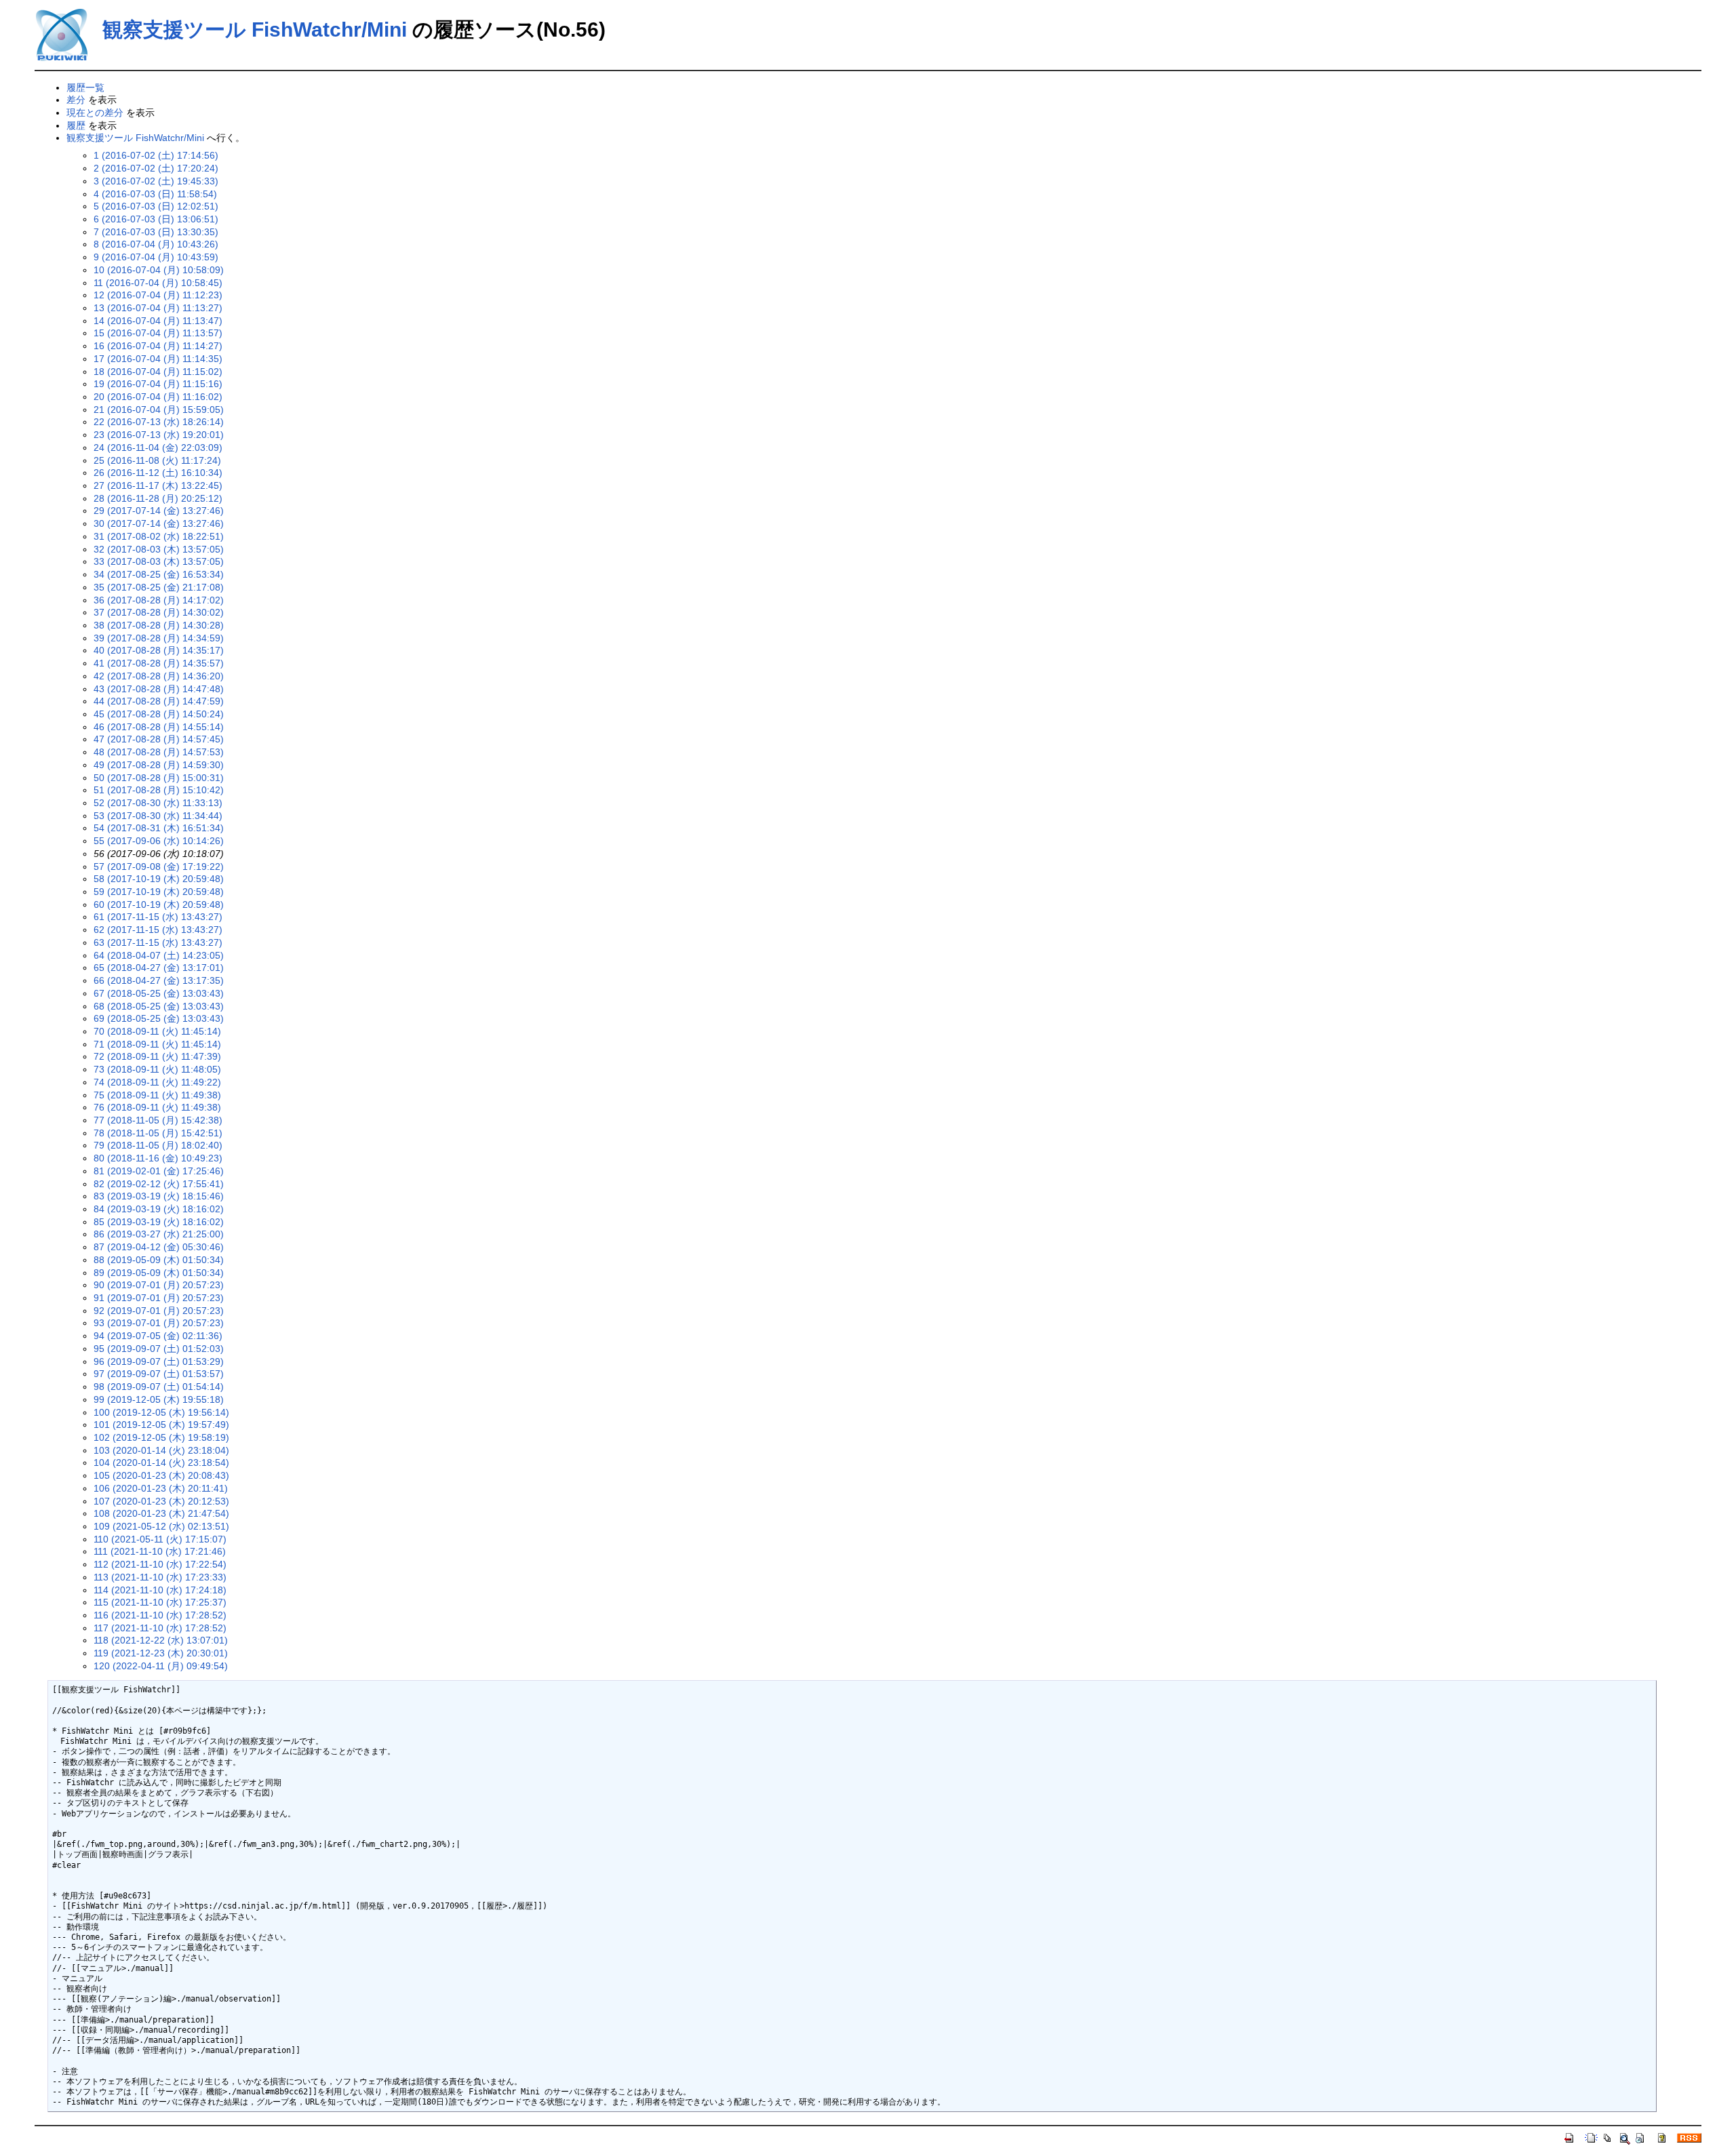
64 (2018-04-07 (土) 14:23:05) (159, 955)
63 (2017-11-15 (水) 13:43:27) (158, 942)
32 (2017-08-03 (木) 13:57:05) (159, 549)
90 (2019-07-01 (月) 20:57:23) (159, 1285)
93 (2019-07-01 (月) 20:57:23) (159, 1323)
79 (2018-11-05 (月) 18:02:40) (158, 1145)
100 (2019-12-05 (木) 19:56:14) (161, 1412)
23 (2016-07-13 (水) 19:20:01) (159, 435)
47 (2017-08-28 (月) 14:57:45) (159, 739)
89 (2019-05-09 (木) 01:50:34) (159, 1273)
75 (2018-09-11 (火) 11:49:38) (157, 1095)
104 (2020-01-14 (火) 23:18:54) (161, 1462)
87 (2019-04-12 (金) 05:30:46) (159, 1247)
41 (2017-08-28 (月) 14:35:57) (159, 663)
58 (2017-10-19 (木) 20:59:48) (159, 879)
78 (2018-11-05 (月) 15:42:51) (158, 1133)
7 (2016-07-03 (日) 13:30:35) (156, 232)
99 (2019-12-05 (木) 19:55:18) (159, 1399)
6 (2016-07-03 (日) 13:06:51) (156, 219)
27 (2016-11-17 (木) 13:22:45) (158, 485)
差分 (76, 100)
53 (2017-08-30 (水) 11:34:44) (158, 816)
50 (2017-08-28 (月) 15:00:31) (159, 778)
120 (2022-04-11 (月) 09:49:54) (161, 1666)
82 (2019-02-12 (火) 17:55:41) (159, 1184)
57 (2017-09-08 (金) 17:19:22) (159, 867)
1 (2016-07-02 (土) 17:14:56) (156, 155)
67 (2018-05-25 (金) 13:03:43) (159, 993)
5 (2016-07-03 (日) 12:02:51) (156, 206)
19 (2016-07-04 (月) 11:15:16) (158, 384)
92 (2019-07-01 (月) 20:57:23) (159, 1311)
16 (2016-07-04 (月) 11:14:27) (158, 346)
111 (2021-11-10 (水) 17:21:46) (160, 1551)
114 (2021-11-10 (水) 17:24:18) (160, 1590)
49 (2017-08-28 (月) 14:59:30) (159, 765)
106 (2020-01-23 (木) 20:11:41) (161, 1488)
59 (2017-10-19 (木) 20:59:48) (159, 892)
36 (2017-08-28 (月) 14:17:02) (159, 600)
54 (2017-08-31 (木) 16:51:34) (159, 828)
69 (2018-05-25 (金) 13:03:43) (159, 1018)
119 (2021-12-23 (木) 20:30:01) (161, 1653)
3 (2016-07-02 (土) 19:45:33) (156, 181)
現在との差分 (95, 113)
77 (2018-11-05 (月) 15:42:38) (158, 1120)
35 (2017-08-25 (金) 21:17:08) (159, 587)
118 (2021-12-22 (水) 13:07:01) (161, 1640)
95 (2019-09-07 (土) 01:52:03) (159, 1349)
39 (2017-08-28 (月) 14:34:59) (159, 638)
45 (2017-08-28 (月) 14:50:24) (159, 714)
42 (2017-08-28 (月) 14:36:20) (159, 676)
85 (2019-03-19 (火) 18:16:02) (159, 1222)
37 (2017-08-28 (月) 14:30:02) (159, 612)
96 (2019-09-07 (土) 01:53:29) (159, 1361)
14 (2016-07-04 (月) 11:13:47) (158, 321)
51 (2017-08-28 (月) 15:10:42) (159, 790)
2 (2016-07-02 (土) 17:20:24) (156, 168)
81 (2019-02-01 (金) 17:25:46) (159, 1171)
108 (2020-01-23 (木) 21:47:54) (161, 1513)
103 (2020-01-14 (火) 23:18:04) (161, 1450)
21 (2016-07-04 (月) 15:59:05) (159, 410)
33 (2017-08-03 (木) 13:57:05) (159, 561)
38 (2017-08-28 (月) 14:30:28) (159, 625)
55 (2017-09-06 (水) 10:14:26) (159, 841)
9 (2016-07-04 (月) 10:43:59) (156, 257)
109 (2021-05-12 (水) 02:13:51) (161, 1526)
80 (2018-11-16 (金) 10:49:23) (158, 1158)
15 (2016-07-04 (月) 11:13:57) (158, 333)
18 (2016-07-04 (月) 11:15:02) (158, 372)
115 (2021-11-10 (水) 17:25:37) (160, 1602)
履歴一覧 (85, 87)
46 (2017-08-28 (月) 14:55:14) (159, 727)
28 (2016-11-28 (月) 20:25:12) (158, 498)
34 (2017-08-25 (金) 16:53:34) (159, 574)
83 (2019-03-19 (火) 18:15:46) (159, 1196)
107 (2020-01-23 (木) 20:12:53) (161, 1501)
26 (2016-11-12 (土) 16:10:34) (158, 473)
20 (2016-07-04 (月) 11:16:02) (158, 397)
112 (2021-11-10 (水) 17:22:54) (160, 1564)
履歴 (76, 125)
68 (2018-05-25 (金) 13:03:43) (159, 1006)
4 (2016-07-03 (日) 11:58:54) (155, 194)
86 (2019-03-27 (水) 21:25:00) (159, 1234)
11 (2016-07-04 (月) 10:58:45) (158, 283)
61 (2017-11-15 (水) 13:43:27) (158, 917)
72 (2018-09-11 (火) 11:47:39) (157, 1056)
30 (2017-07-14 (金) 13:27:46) (159, 523)
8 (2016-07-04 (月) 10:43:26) (156, 244)
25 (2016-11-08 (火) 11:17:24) (157, 460)
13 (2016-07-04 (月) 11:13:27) (158, 308)
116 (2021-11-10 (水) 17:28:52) (160, 1615)
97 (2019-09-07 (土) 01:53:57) (159, 1374)
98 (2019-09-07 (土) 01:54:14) (159, 1387)
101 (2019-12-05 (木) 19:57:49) (161, 1425)
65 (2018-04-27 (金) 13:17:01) (159, 968)
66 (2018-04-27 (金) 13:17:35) (159, 980)
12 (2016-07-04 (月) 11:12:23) (158, 295)
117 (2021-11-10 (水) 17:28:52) (160, 1628)
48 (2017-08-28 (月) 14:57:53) (159, 752)
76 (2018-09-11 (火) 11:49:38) (157, 1107)
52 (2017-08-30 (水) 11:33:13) (158, 803)
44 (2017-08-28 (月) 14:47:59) (159, 701)
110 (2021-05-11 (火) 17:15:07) (160, 1539)
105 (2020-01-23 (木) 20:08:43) (161, 1475)
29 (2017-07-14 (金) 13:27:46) (159, 511)
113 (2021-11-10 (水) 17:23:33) (160, 1577)
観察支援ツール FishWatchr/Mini (255, 29)
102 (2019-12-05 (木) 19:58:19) (161, 1437)
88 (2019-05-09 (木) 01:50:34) (159, 1260)
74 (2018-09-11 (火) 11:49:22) (157, 1082)
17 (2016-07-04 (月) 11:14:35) (158, 359)
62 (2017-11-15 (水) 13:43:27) (158, 930)
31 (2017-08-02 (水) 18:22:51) (159, 536)
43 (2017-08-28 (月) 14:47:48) (159, 689)
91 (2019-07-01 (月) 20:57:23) (159, 1298)
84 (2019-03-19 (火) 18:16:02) (159, 1209)
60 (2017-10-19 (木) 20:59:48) (159, 904)
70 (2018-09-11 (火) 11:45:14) (157, 1031)
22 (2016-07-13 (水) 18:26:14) (159, 422)
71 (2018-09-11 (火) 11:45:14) (157, 1044)
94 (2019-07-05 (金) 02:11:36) (158, 1336)
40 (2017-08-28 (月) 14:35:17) (159, 650)
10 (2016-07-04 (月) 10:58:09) (159, 270)
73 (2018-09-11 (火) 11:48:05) (157, 1069)
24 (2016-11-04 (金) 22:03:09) (158, 447)
